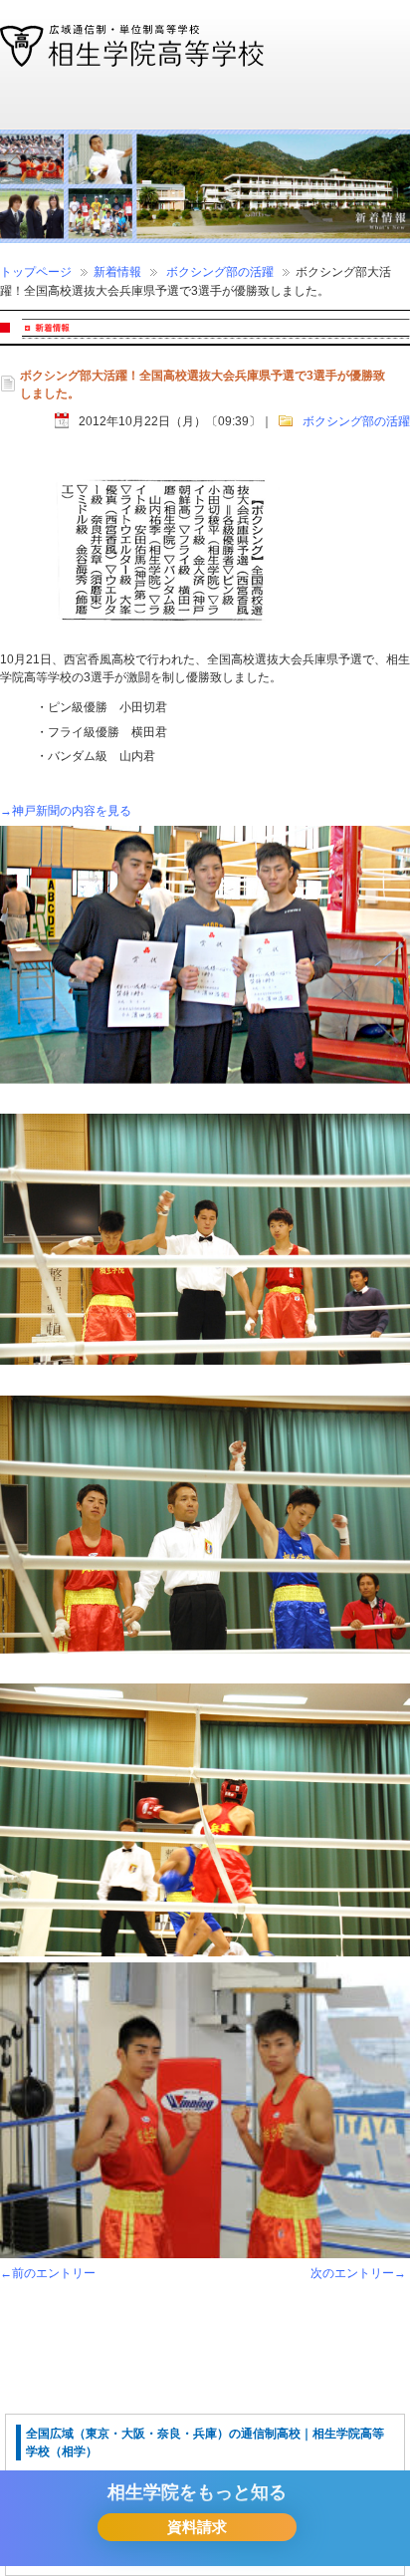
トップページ (36, 272)
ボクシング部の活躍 (220, 272)
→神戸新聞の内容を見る (66, 811)
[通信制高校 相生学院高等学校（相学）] (132, 58)
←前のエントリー (48, 2273)
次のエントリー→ (358, 2273)
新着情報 (117, 272)
